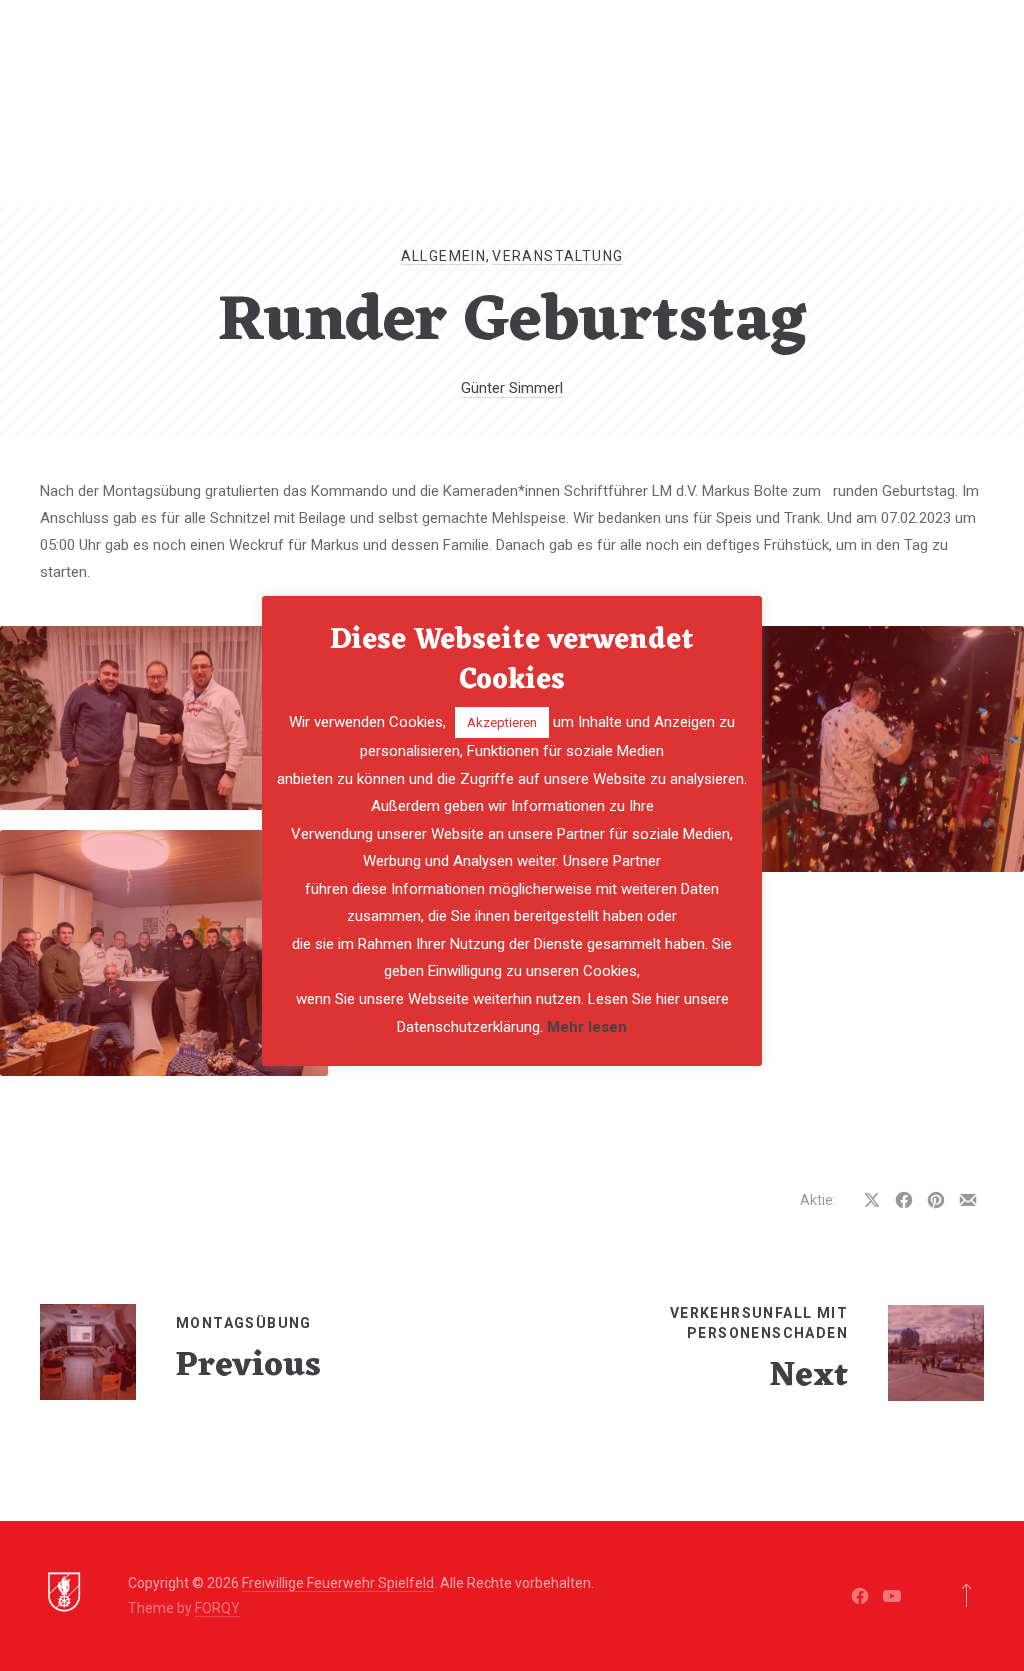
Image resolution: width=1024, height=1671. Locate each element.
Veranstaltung (557, 256)
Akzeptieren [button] (502, 722)
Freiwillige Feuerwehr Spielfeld (338, 1583)
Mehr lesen (587, 1027)
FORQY (217, 1608)
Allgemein (444, 256)
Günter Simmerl (512, 388)
